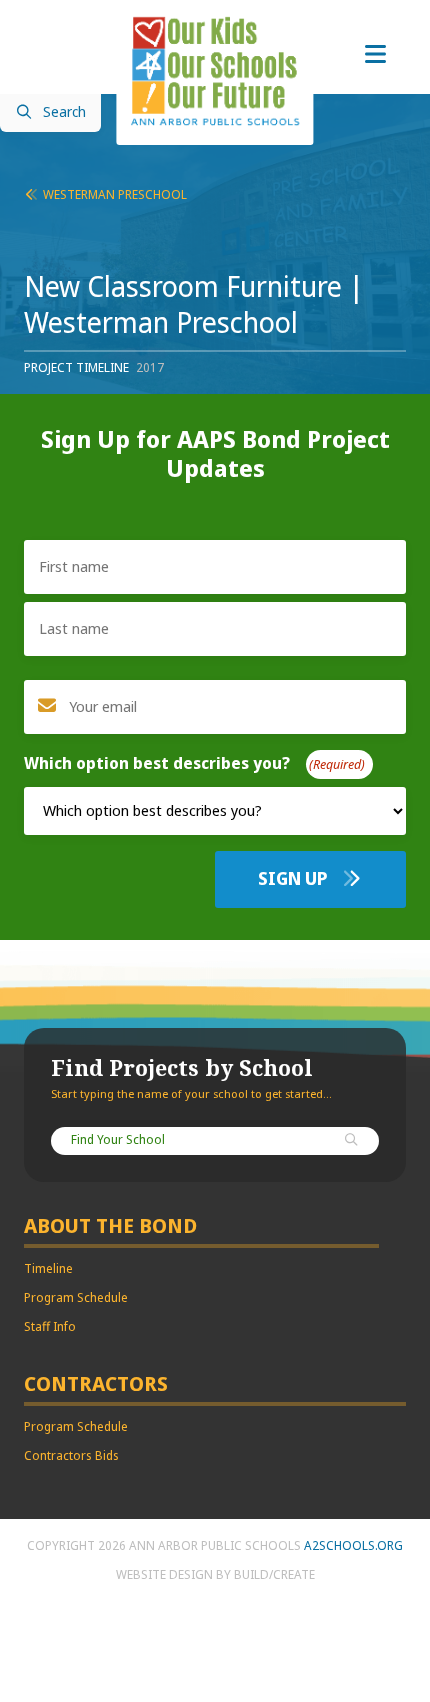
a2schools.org (353, 1546)
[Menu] (375, 55)
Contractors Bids (71, 1456)
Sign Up (295, 879)
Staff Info (50, 1327)
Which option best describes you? (190, 763)
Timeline (48, 1269)
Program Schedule (76, 1298)
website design (164, 1575)
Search (64, 113)
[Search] (352, 1141)
